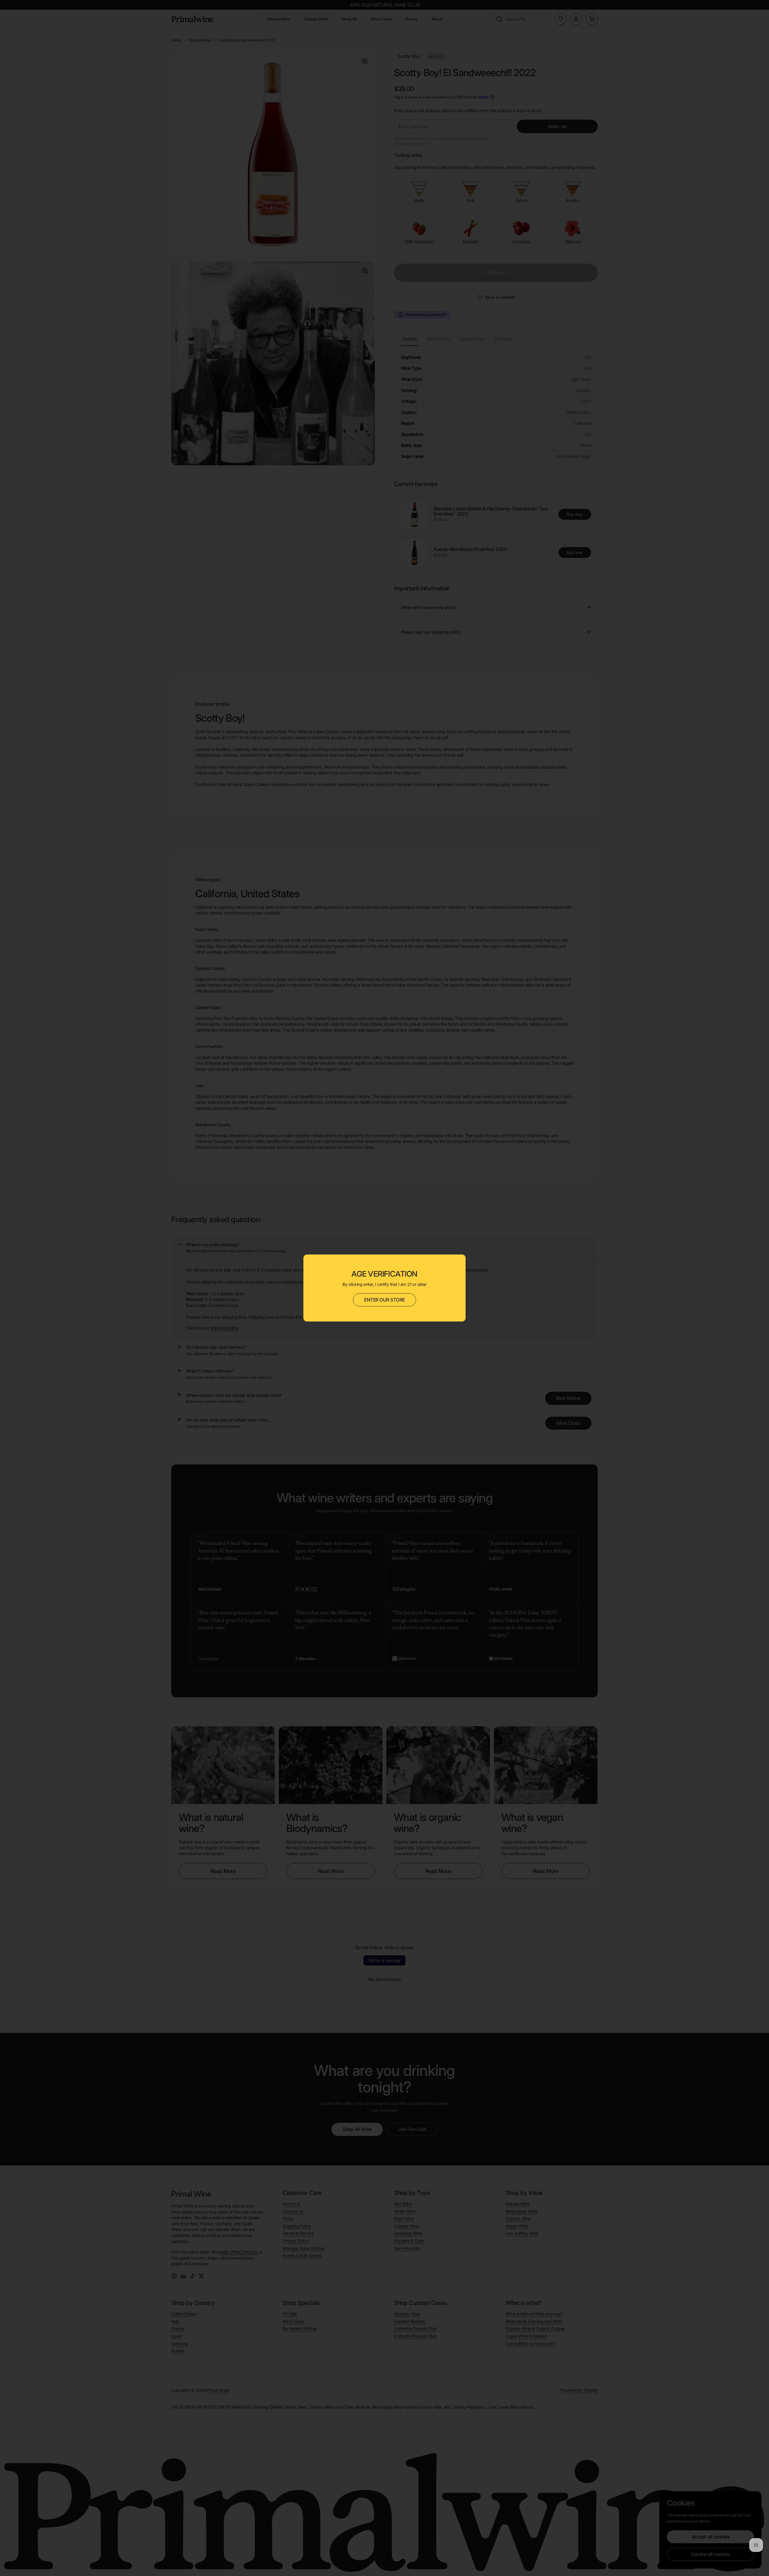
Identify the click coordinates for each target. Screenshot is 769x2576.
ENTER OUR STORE (384, 1300)
